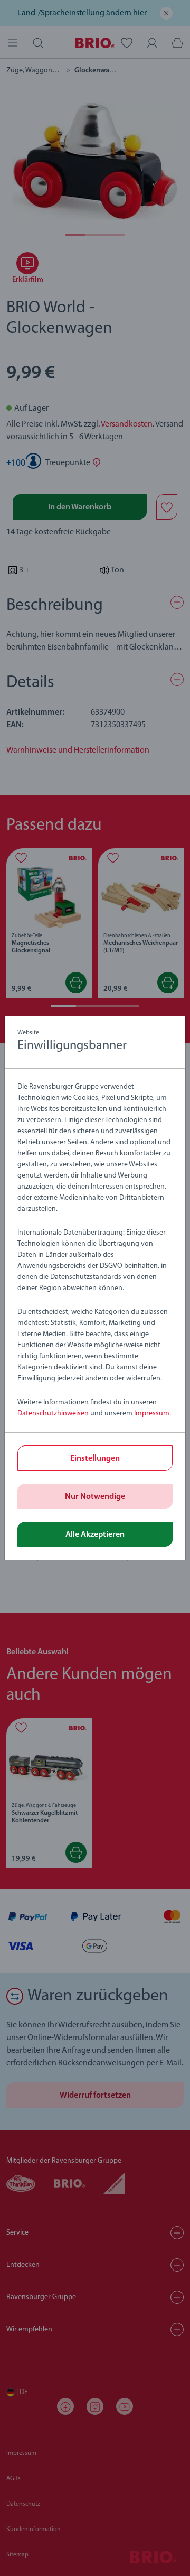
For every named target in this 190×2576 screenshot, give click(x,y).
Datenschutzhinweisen (53, 1414)
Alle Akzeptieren (95, 1535)
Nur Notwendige (95, 1497)
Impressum (152, 1414)
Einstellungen (95, 1459)
